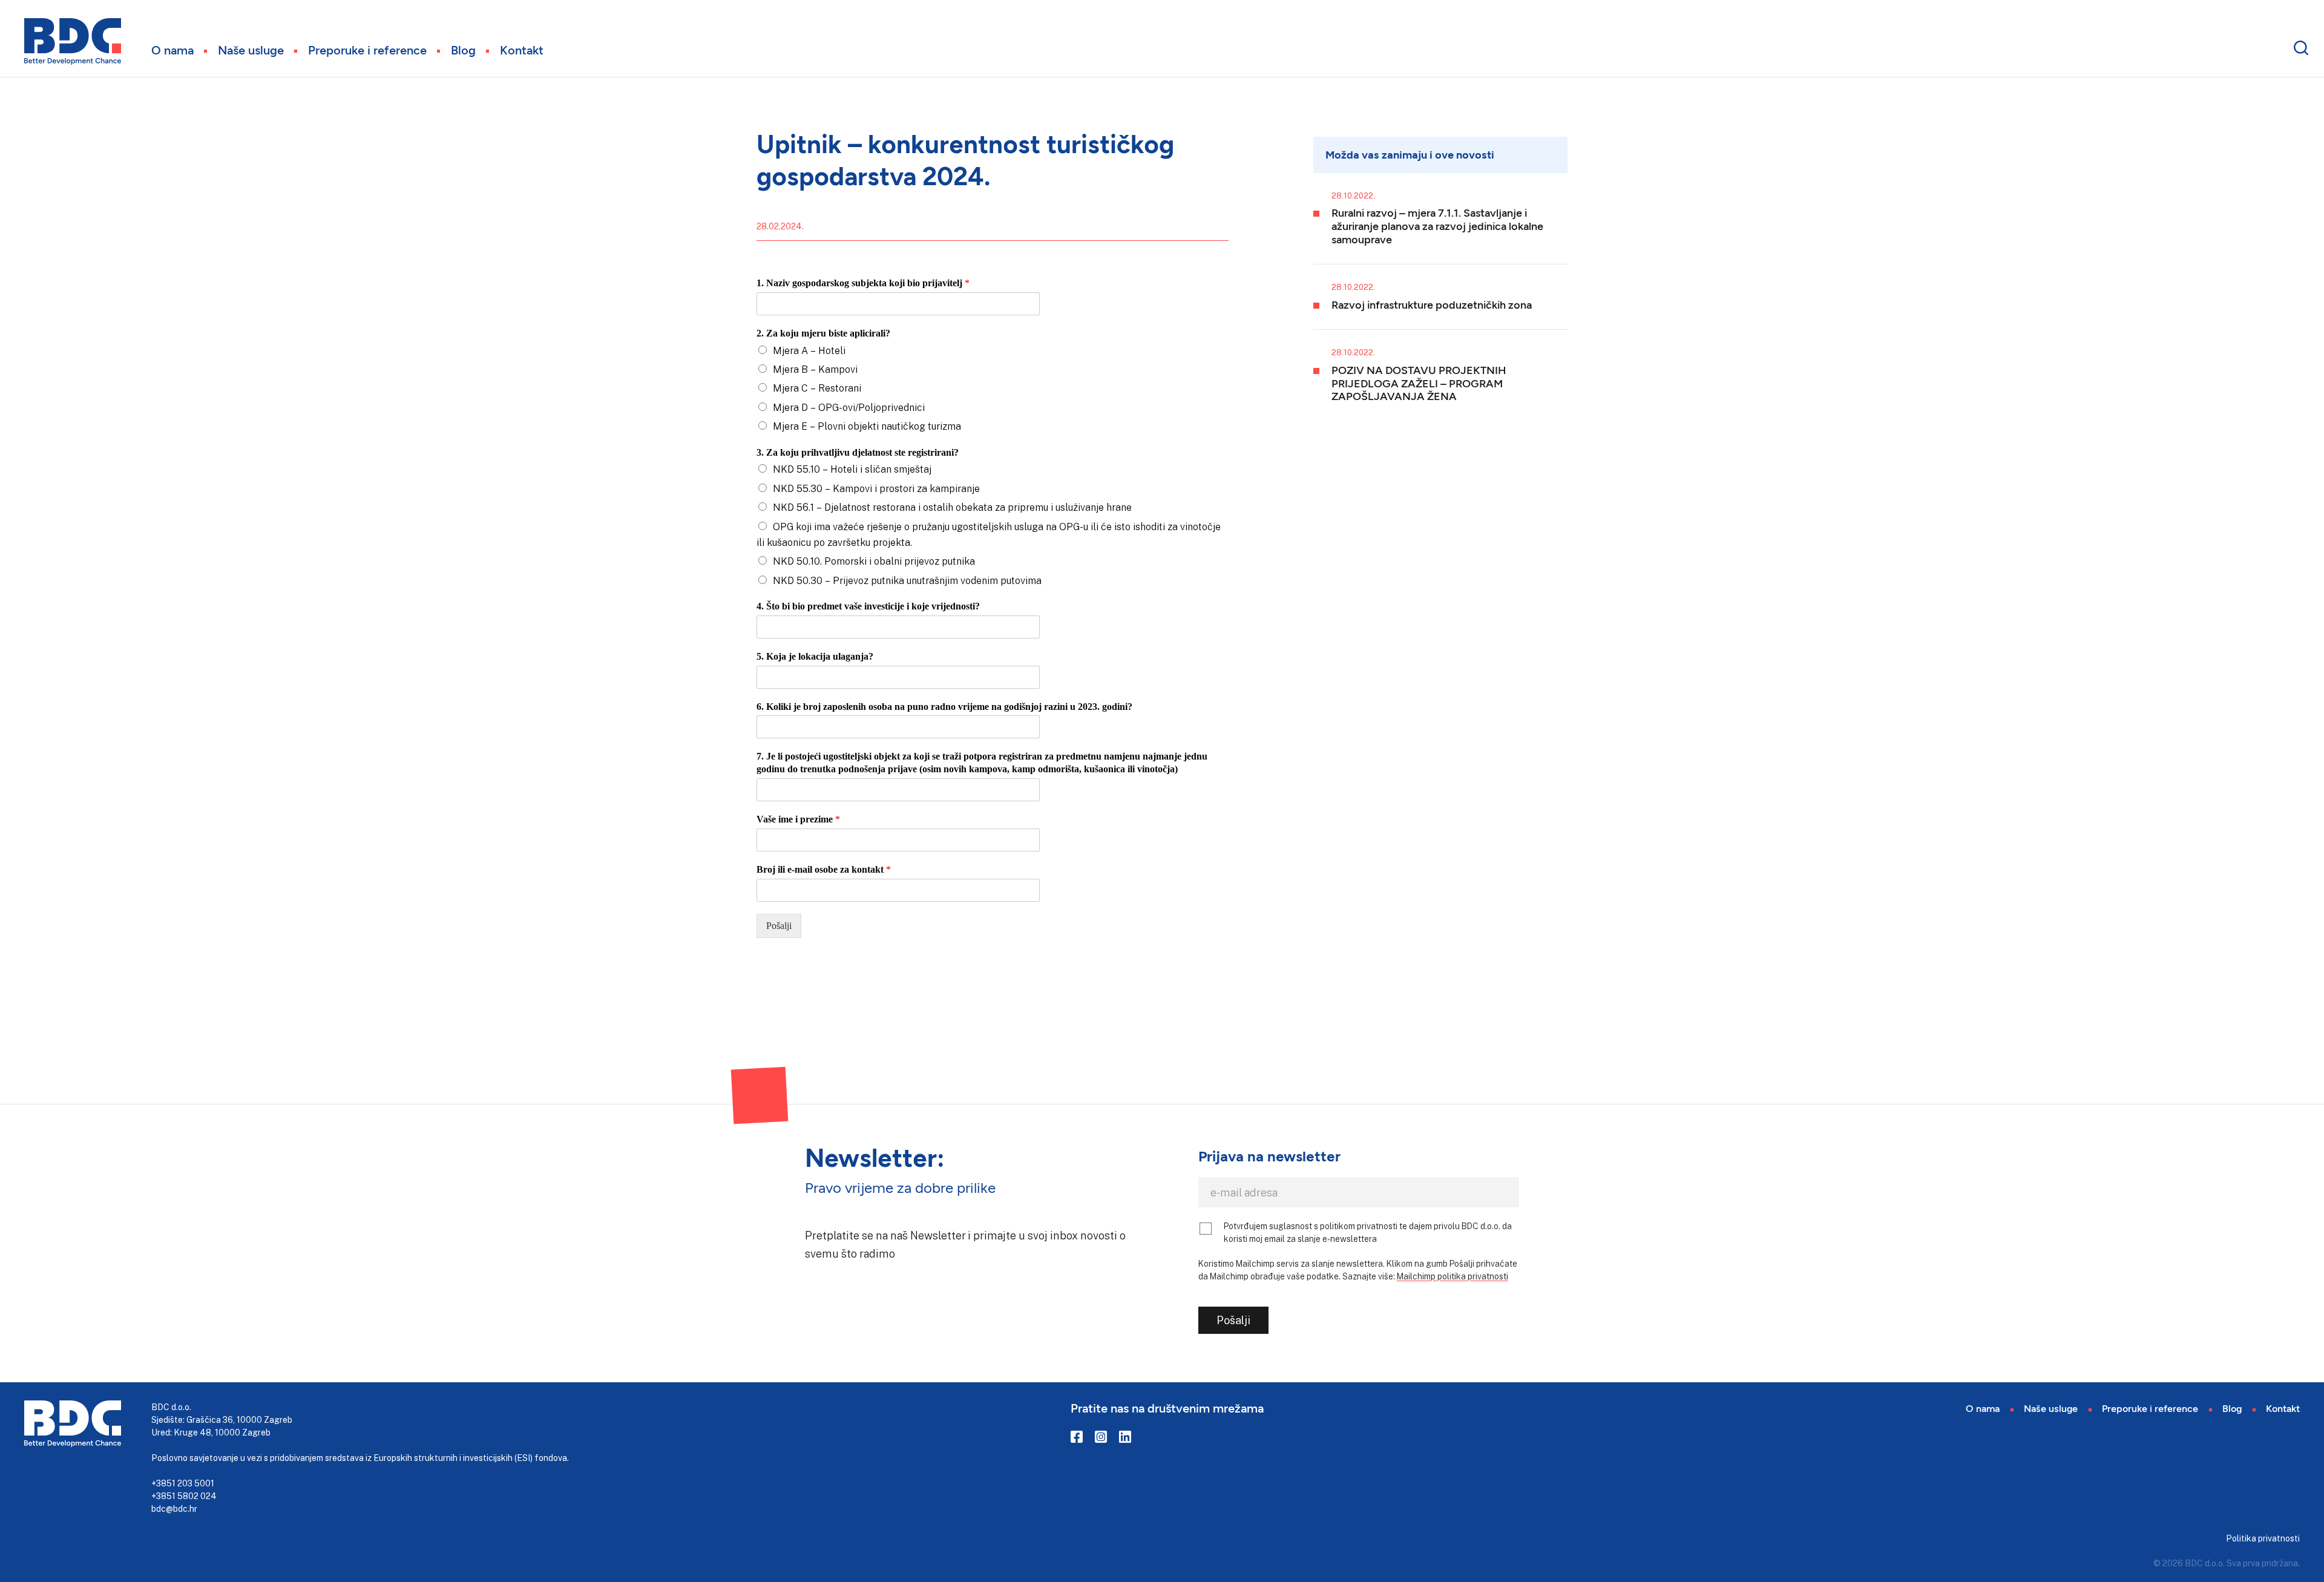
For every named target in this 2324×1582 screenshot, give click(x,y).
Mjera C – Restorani (817, 388)
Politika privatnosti (2263, 1538)
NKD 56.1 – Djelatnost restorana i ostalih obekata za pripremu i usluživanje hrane (952, 507)
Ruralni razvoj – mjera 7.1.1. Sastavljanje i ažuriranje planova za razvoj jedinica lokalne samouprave (1437, 225)
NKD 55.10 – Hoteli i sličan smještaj (852, 469)
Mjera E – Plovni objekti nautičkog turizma (867, 426)
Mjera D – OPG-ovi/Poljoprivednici (849, 407)
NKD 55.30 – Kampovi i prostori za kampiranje (876, 488)
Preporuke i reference (367, 50)
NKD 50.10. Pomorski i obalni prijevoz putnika (874, 561)
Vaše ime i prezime (798, 819)
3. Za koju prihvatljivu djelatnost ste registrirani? (858, 452)
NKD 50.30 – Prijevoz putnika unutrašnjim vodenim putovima (907, 580)
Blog (463, 50)
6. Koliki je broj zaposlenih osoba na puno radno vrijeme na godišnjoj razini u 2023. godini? (944, 707)
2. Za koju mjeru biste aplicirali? (823, 333)
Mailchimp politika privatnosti (1452, 1276)
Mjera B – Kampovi (815, 369)
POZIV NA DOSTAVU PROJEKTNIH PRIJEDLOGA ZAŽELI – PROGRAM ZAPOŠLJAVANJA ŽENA (1419, 383)
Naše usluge (251, 50)
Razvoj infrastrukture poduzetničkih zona (1432, 304)
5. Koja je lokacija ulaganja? (815, 656)
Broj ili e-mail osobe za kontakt (824, 869)
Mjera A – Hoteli (809, 350)
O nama (172, 50)
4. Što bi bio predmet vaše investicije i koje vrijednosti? (868, 606)
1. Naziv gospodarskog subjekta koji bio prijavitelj (863, 283)
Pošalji (779, 926)
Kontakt (522, 50)
